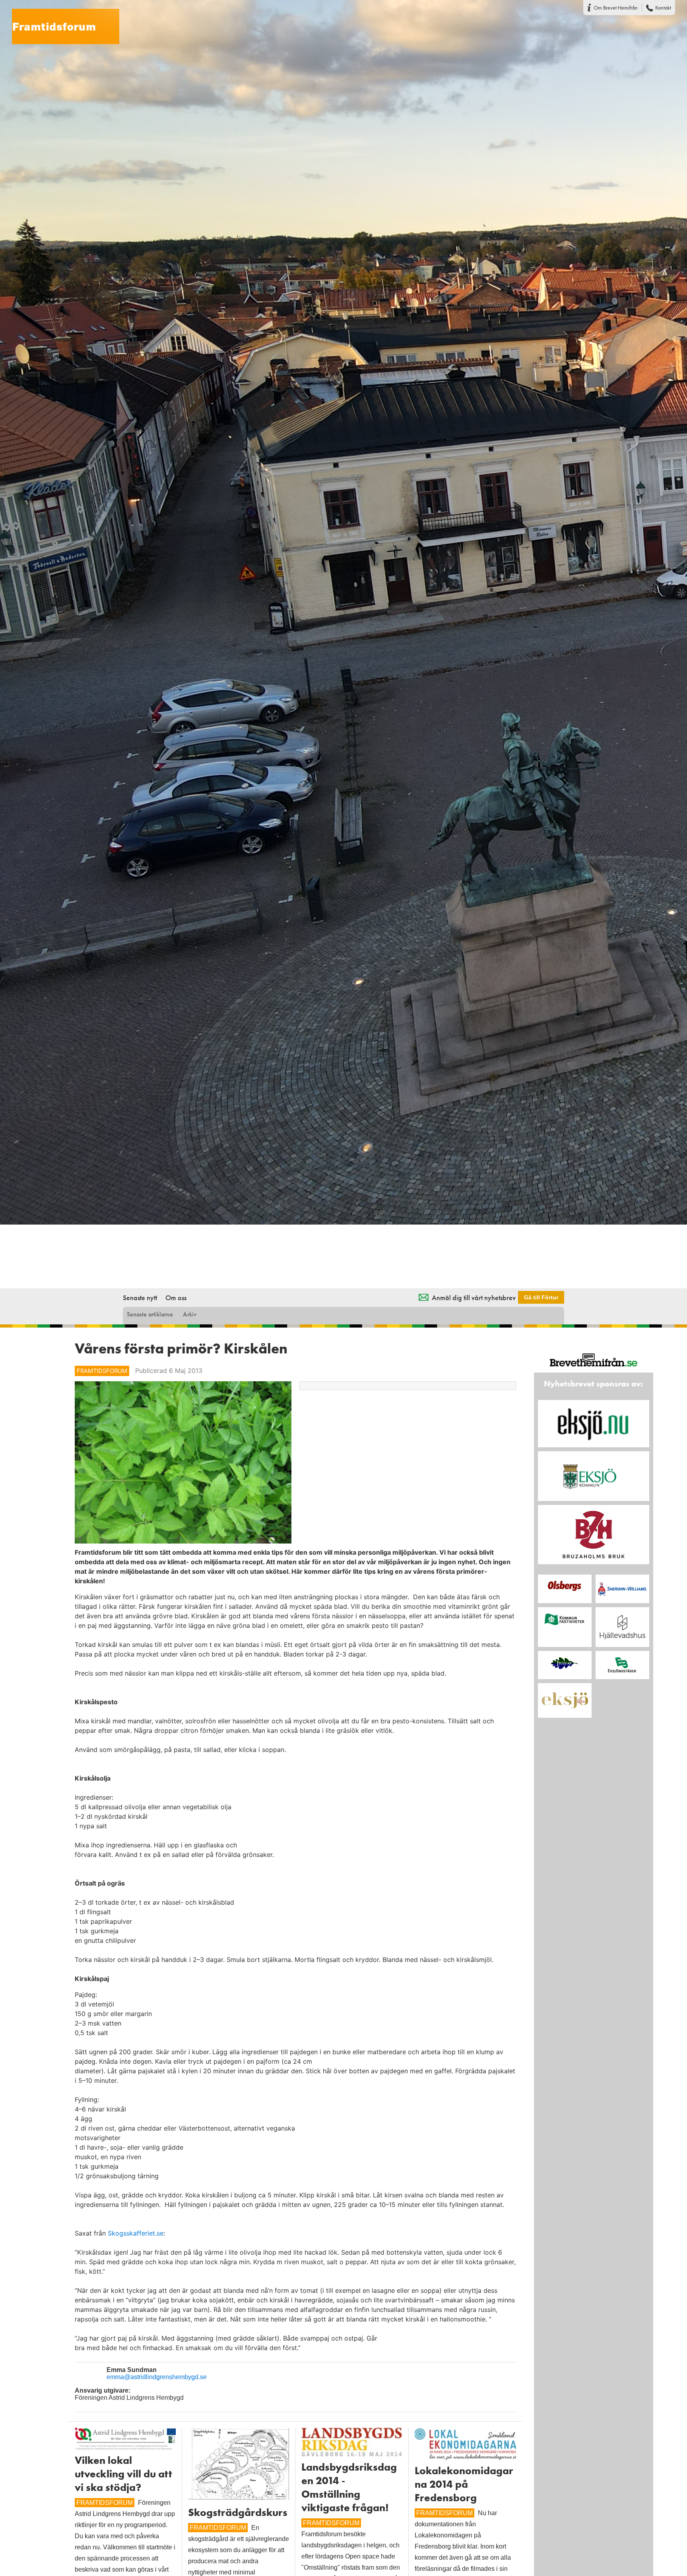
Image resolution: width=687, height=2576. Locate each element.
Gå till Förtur (541, 1297)
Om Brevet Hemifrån (616, 8)
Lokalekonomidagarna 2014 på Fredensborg (464, 2484)
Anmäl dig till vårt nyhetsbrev (474, 1298)
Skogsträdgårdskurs (238, 2512)
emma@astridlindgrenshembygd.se (157, 2377)
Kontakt (663, 8)
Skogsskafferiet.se (136, 2233)
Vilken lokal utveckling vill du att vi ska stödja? (123, 2474)
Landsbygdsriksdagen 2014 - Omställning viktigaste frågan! (349, 2487)
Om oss (176, 1298)
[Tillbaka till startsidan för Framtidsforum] (60, 21)
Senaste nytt (140, 1298)
